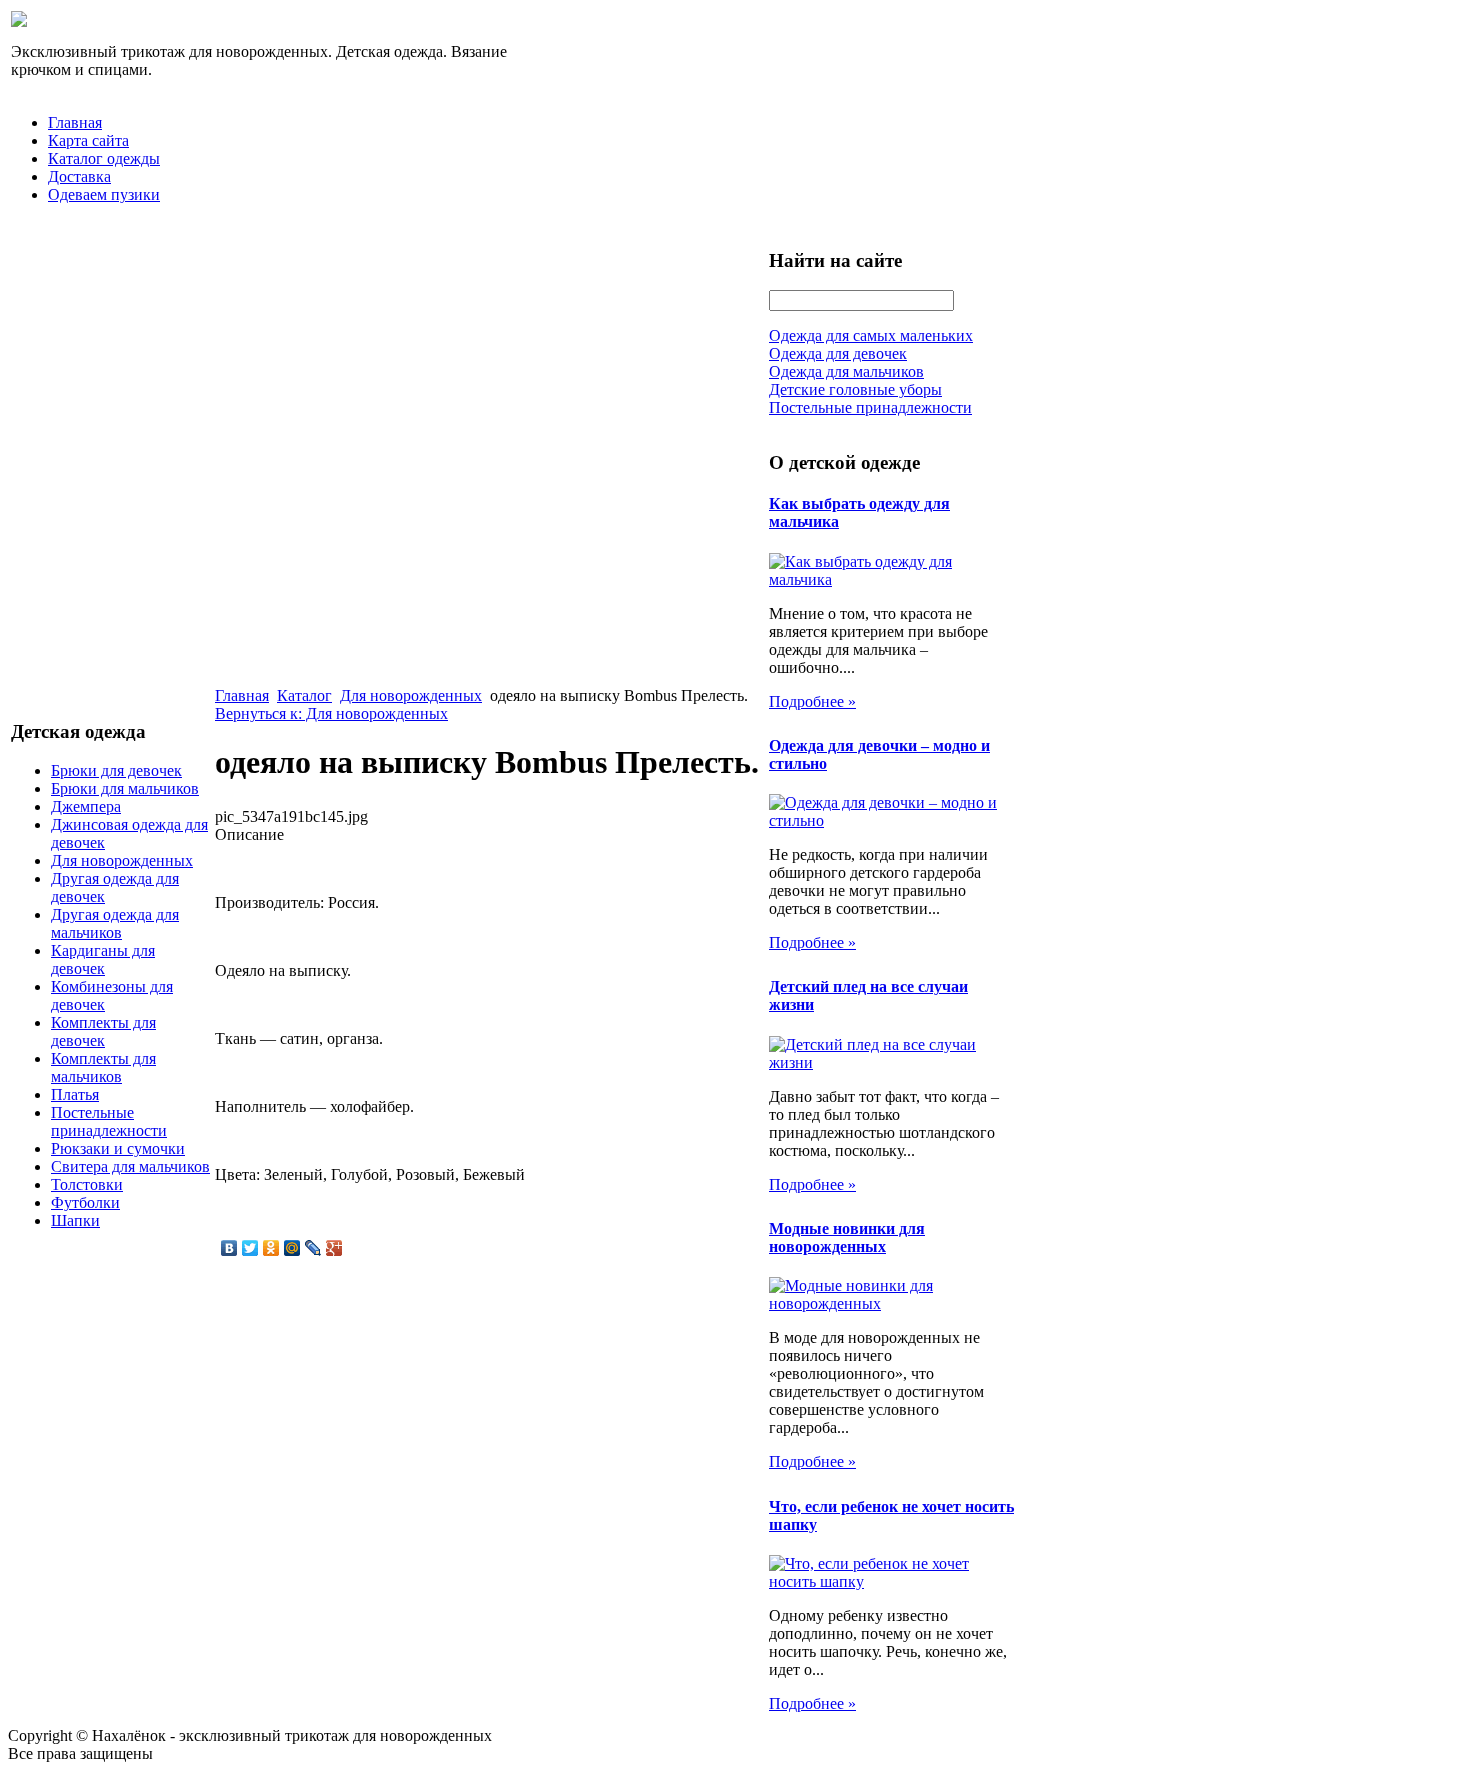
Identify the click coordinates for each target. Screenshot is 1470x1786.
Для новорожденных (122, 860)
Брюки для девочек (116, 770)
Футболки (85, 1202)
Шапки (75, 1220)
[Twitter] (250, 1248)
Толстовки (87, 1184)
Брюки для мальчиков (125, 788)
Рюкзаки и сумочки (118, 1148)
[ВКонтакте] (229, 1248)
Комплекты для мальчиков (103, 1067)
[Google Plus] (334, 1248)
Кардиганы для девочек (103, 959)
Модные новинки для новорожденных (847, 1237)
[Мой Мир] (292, 1248)
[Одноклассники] (271, 1248)
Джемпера (86, 806)
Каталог (304, 695)
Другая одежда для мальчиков (115, 923)
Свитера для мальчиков (130, 1166)
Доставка (79, 176)
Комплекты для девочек (103, 1031)
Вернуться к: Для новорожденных (331, 713)
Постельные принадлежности (109, 1121)
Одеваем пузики (104, 194)
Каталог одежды (104, 158)
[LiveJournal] (313, 1248)
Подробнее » (812, 701)
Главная (75, 122)
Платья (75, 1094)
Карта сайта (88, 140)
